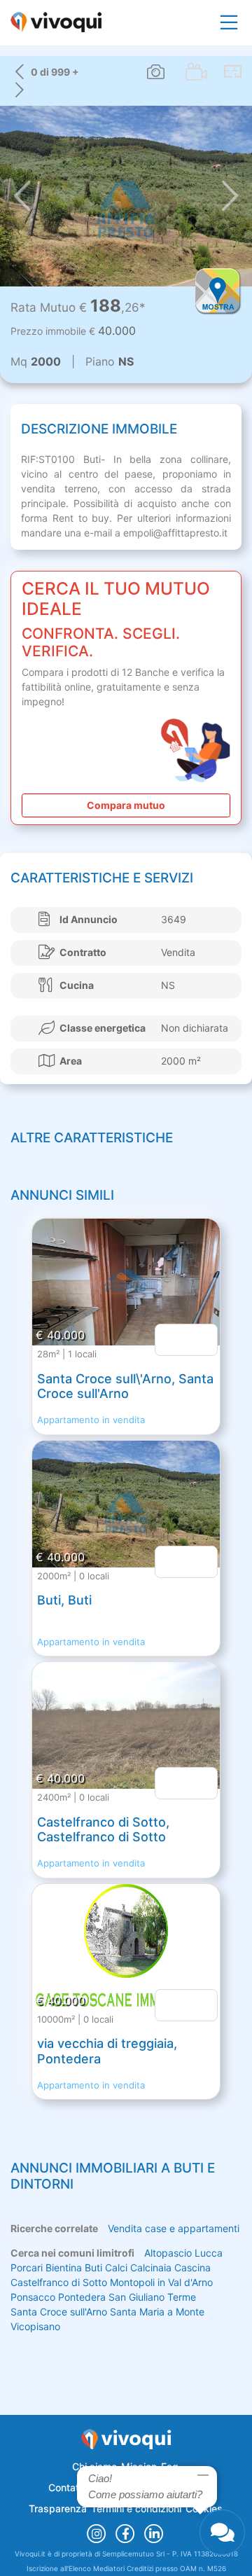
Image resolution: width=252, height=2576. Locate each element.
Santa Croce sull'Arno (59, 2312)
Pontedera (82, 2297)
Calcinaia (151, 2267)
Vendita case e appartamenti (174, 2228)
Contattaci (72, 2487)
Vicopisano (35, 2326)
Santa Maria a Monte (157, 2312)
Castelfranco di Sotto (59, 2282)
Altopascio (168, 2253)
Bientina (64, 2267)
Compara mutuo (126, 805)
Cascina (192, 2267)
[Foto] (156, 72)
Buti (93, 2267)
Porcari (27, 2267)
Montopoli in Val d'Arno (161, 2282)
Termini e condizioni (136, 2508)
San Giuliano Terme (152, 2297)
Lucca (209, 2253)
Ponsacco (33, 2297)
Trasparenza (58, 2508)
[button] (22, 196)
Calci (116, 2267)
